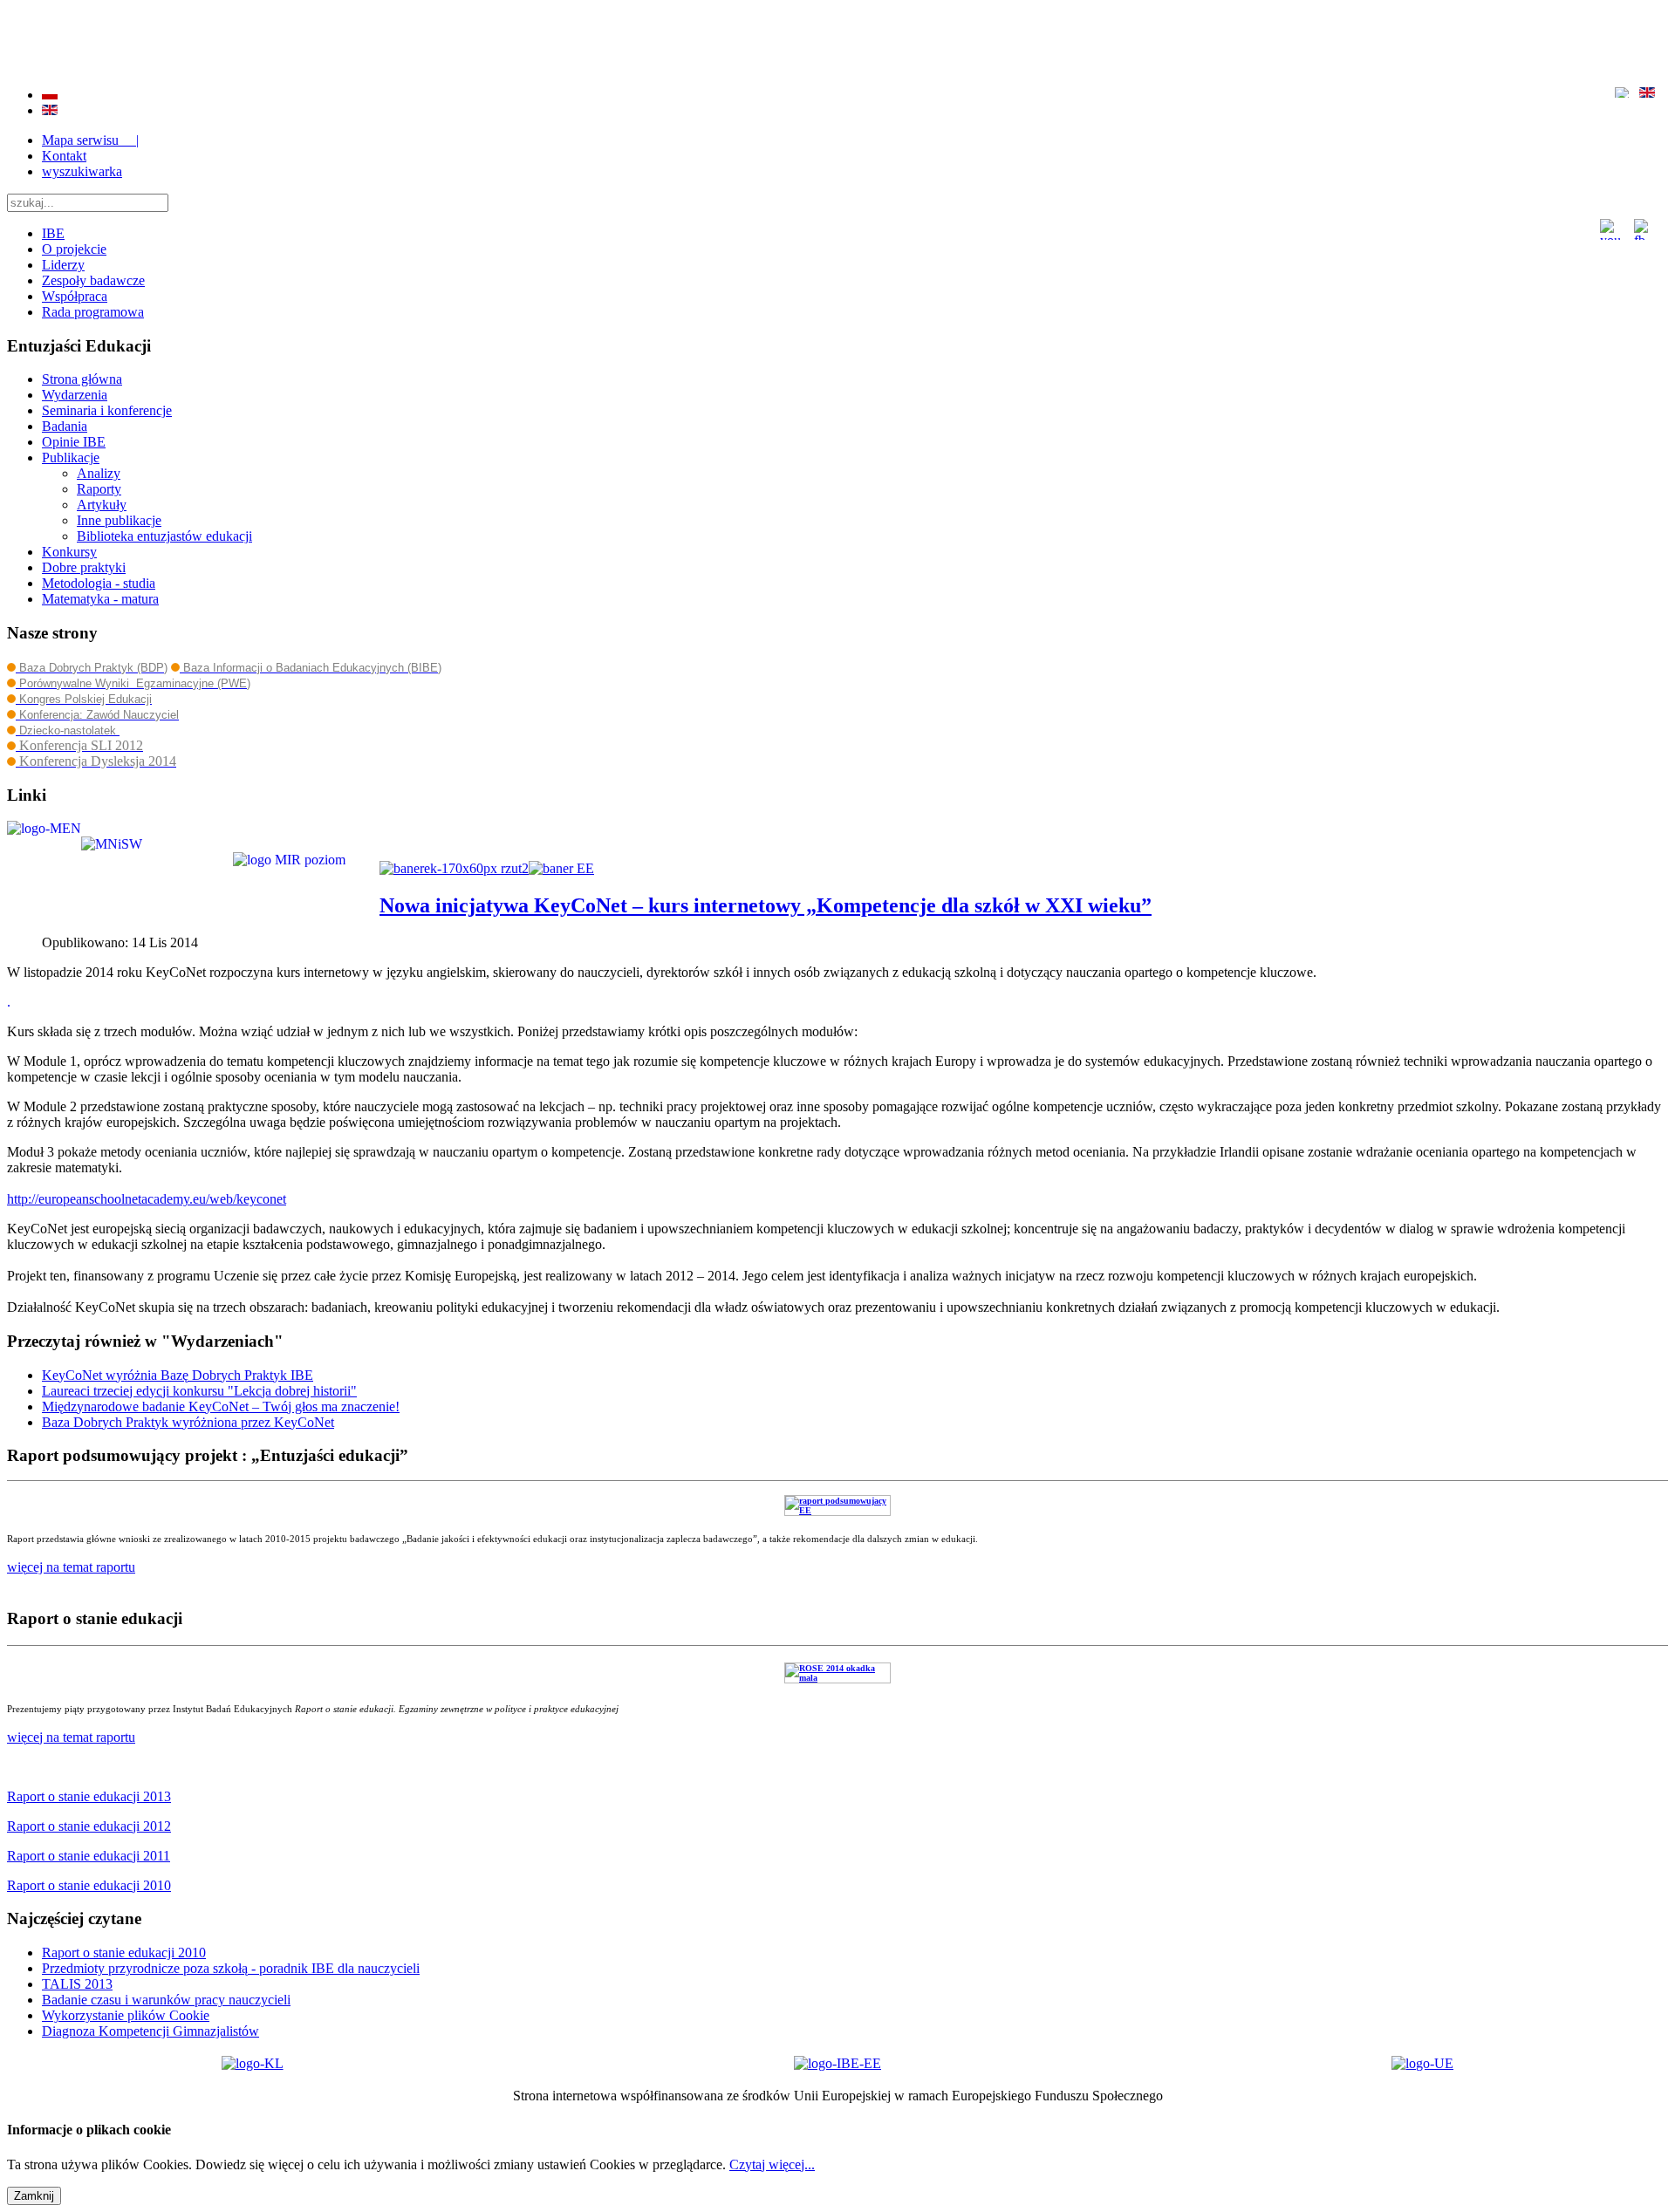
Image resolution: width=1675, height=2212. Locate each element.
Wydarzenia (75, 395)
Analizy (99, 473)
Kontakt (64, 156)
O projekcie (74, 249)
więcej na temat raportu (71, 1737)
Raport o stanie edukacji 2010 (124, 1953)
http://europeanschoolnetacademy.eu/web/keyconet (147, 1199)
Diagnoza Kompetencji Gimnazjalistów (150, 2031)
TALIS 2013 (77, 1984)
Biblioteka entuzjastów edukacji (164, 536)
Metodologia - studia (99, 583)
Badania (65, 426)
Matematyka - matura (100, 599)
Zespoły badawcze (93, 280)
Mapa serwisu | (90, 140)
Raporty (99, 489)
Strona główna (82, 379)
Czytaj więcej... (772, 2164)
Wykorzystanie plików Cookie (126, 2015)
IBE (53, 233)
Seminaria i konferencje (107, 410)
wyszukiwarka (82, 171)
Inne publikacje (119, 520)
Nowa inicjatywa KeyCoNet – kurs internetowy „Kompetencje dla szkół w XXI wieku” (766, 905)
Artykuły (102, 505)
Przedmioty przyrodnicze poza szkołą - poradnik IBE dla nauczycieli (231, 1968)
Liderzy (63, 265)
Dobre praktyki (84, 567)
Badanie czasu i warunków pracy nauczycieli (166, 2000)
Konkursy (69, 552)
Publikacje (71, 457)
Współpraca (75, 296)
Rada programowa (93, 312)
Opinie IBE (74, 442)
